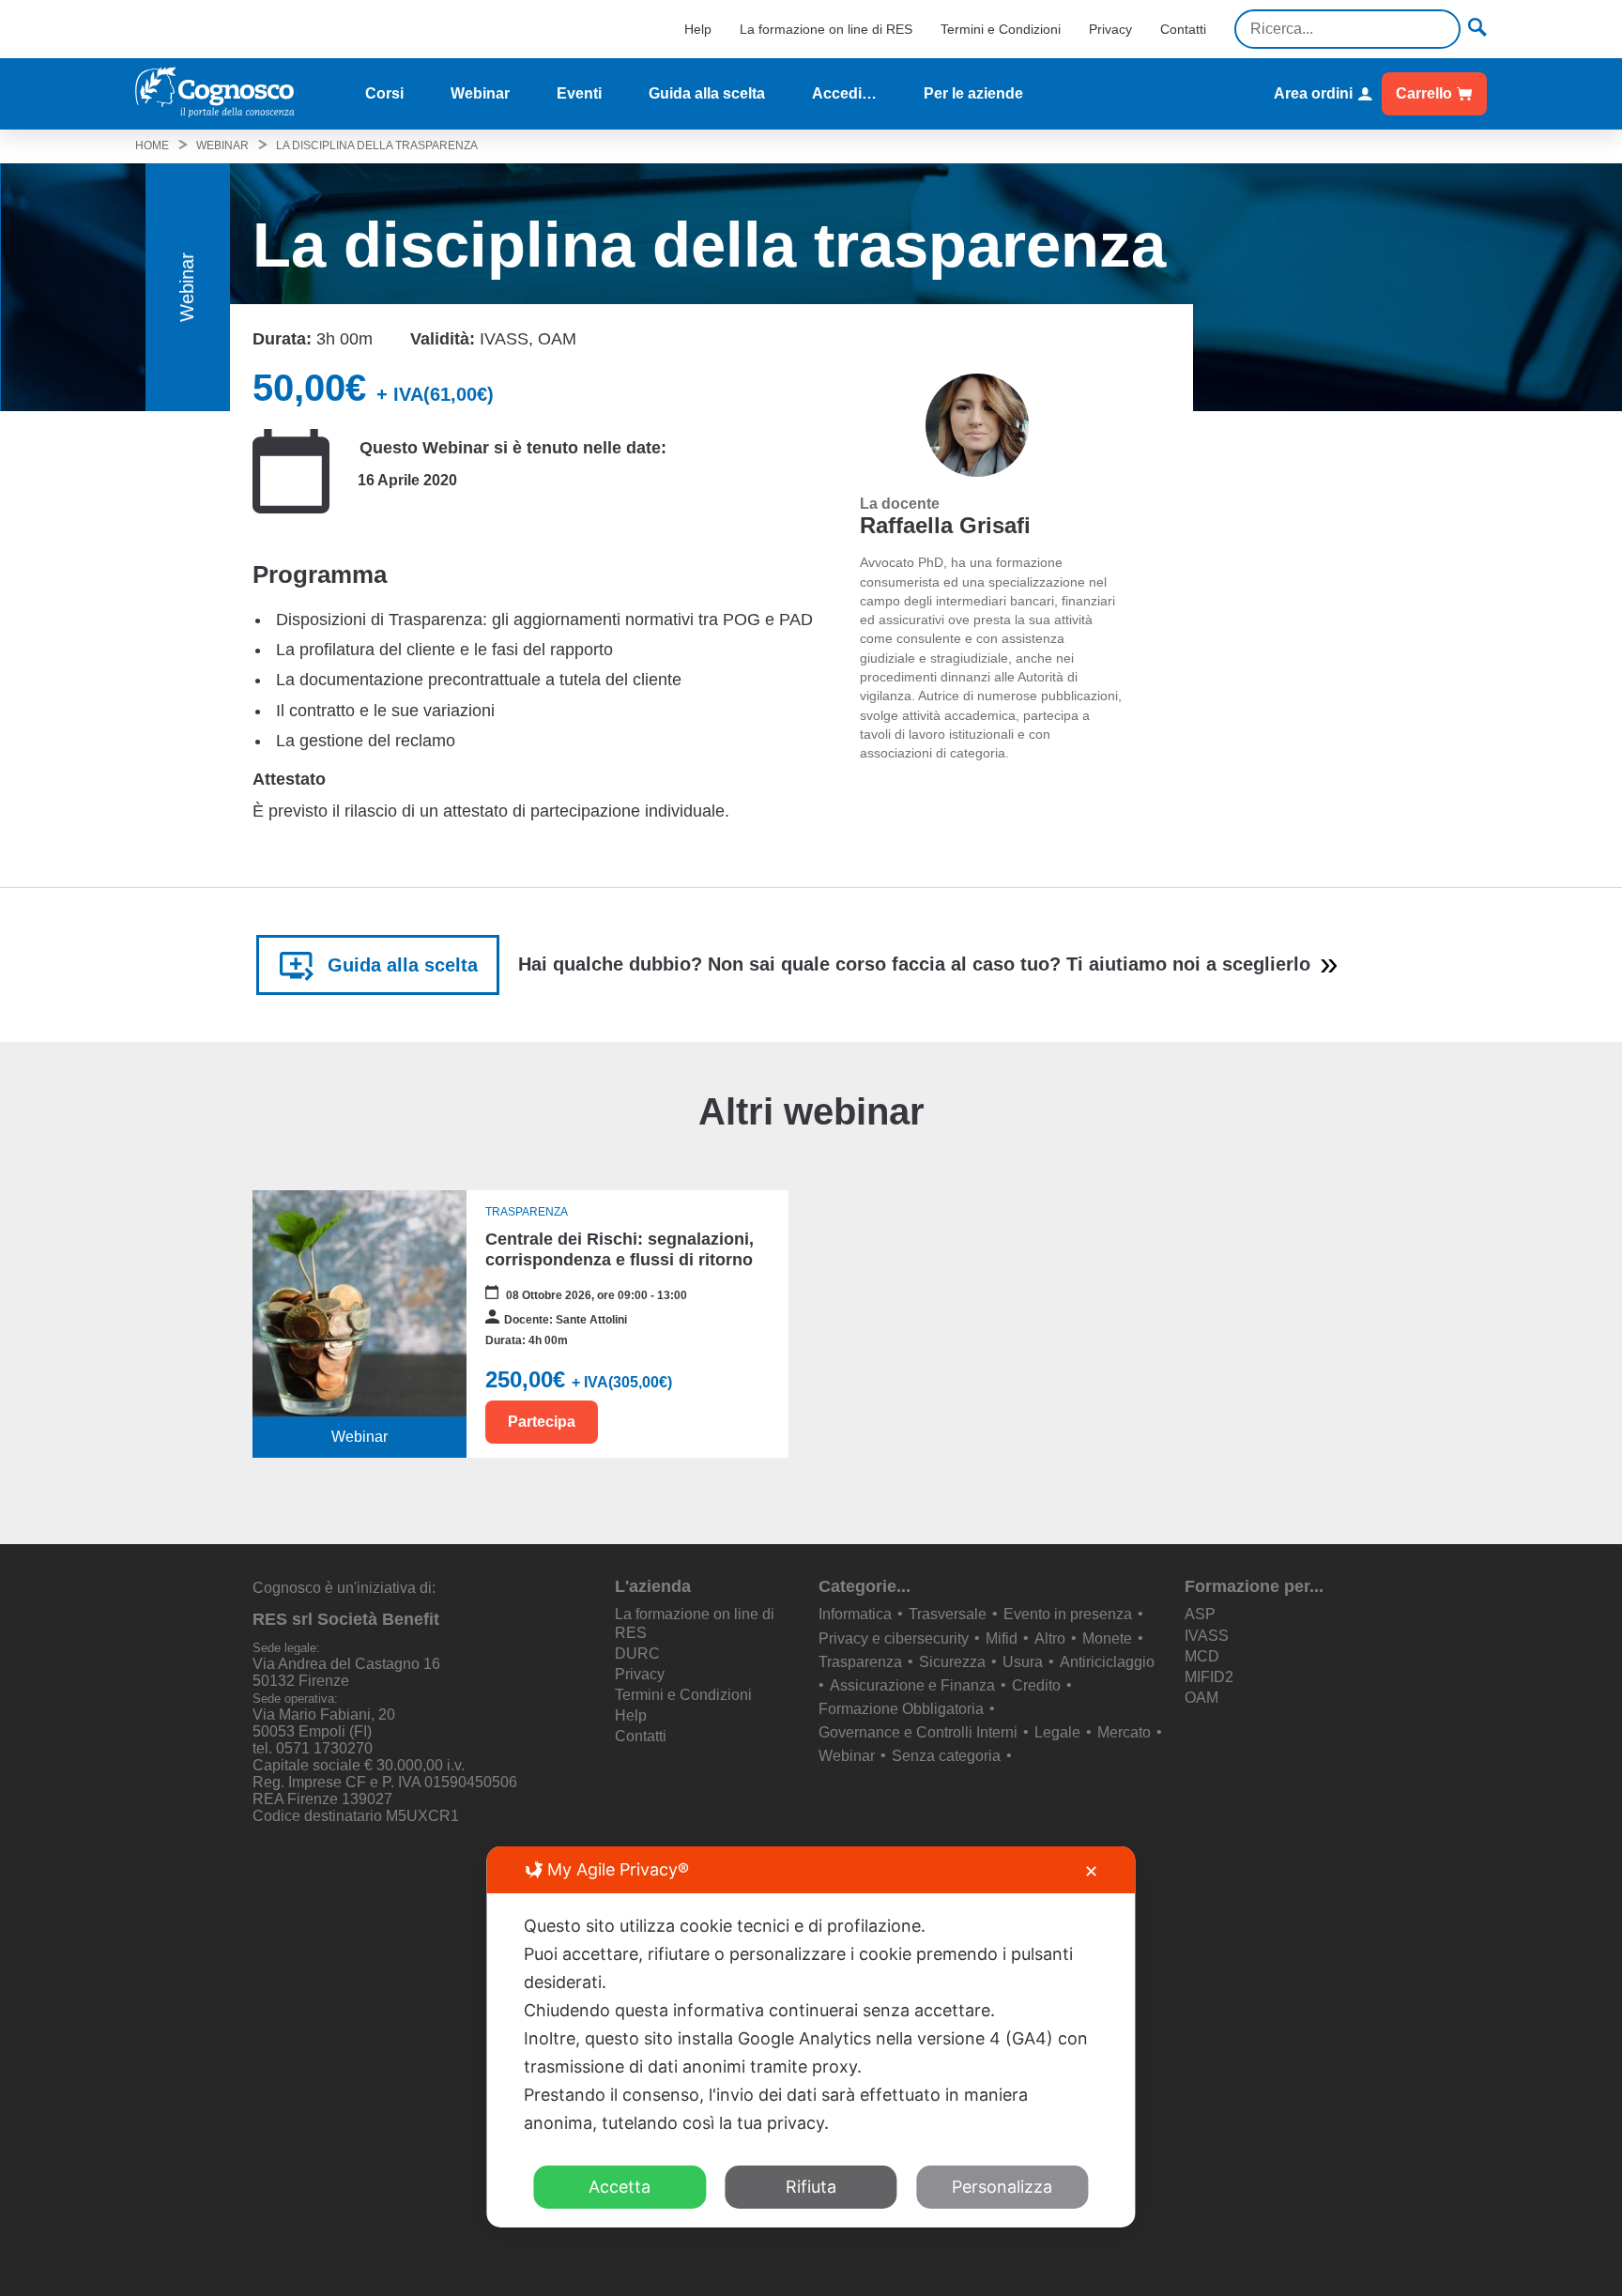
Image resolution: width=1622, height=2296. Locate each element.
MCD (1202, 1656)
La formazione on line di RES (826, 29)
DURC (637, 1653)
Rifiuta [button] (811, 2187)
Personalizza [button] (1002, 2187)
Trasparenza (860, 1662)
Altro (1050, 1638)
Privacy (1110, 29)
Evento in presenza (1068, 1614)
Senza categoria (946, 1756)
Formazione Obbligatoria (901, 1709)
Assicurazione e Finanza (912, 1685)
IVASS (1207, 1636)
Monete (1107, 1638)
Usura (1023, 1662)
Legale (1057, 1732)
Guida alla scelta (707, 93)
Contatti (1183, 29)
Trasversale (948, 1614)
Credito (1036, 1685)
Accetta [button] (620, 2187)
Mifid (1002, 1638)
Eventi (579, 93)
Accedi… (844, 93)
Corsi (384, 93)
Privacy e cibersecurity (894, 1638)
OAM (1201, 1698)
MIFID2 (1209, 1677)
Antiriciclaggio (1107, 1662)
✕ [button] (1091, 1871)
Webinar (480, 93)
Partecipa (542, 1422)
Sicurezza (952, 1662)
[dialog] (811, 2037)
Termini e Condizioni (1001, 29)
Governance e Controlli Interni (918, 1732)
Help (698, 29)
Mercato (1124, 1732)
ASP (1200, 1614)
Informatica (855, 1614)
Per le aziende (973, 93)
